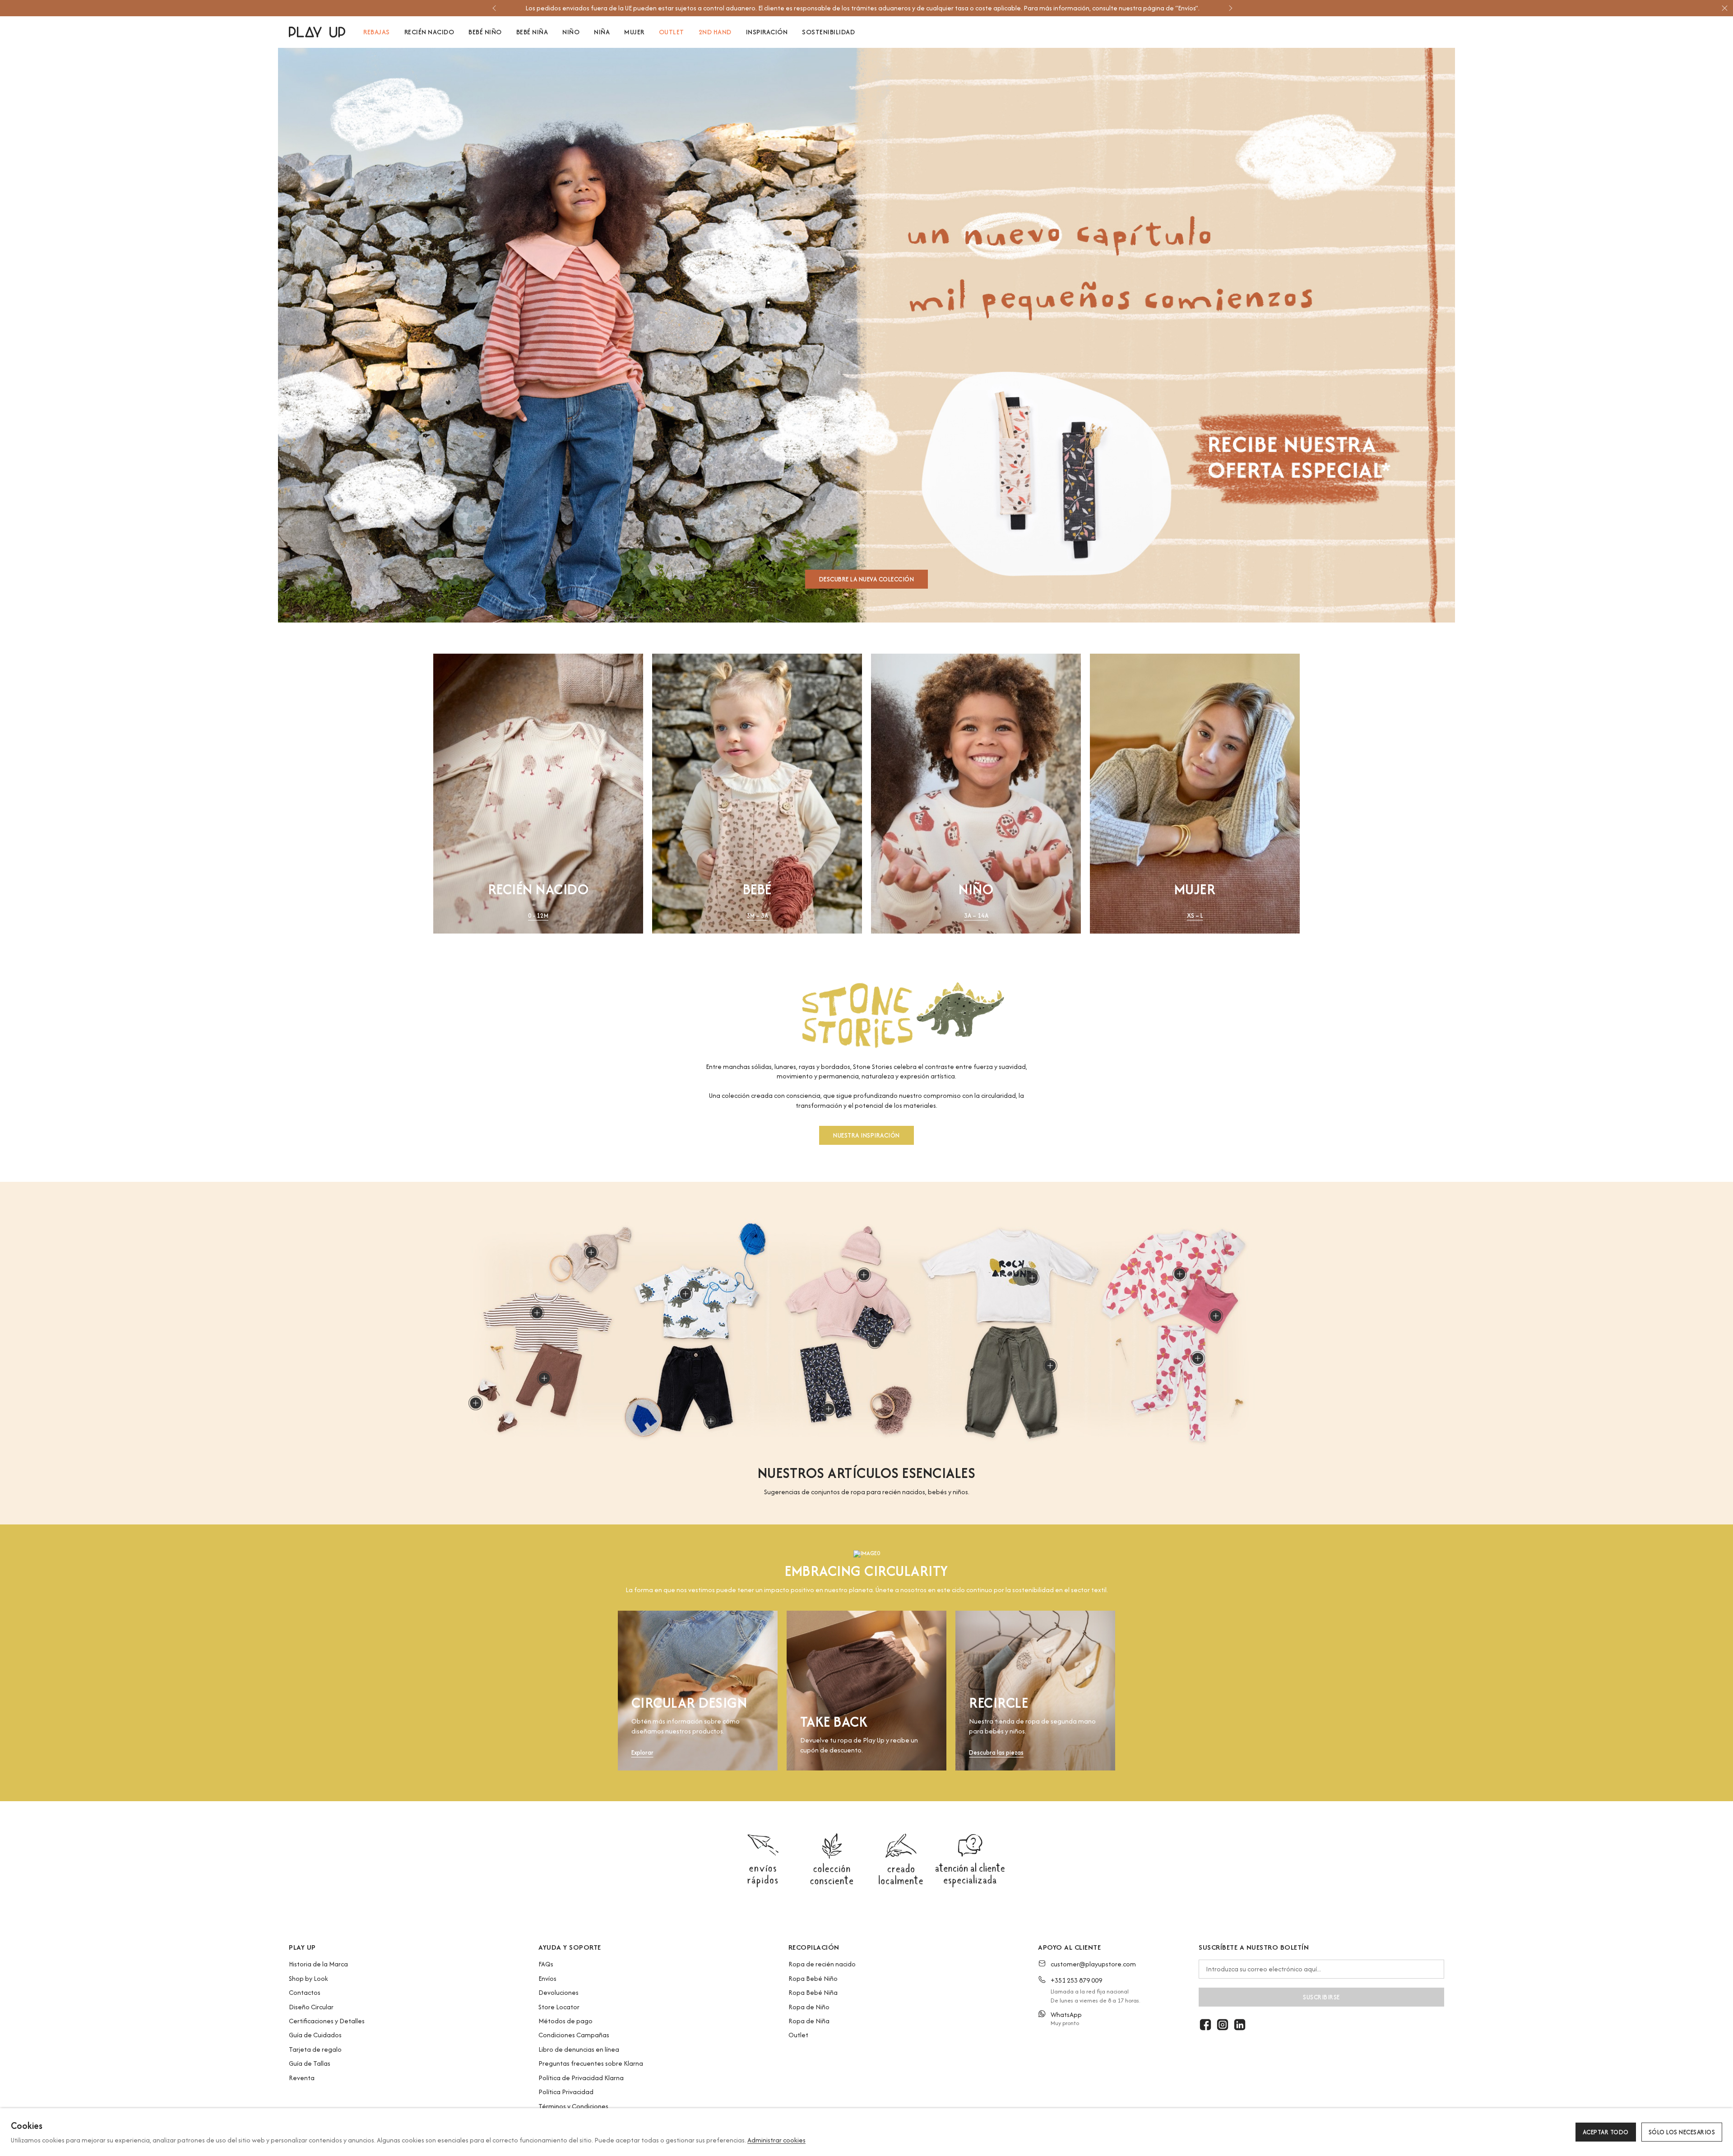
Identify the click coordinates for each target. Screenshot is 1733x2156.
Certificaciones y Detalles (327, 2021)
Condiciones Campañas (574, 2035)
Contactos (305, 1992)
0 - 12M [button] (538, 916)
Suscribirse (1321, 1997)
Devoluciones (558, 1992)
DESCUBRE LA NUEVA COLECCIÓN (867, 579)
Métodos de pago (565, 2021)
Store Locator (559, 2007)
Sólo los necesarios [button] (1682, 2132)
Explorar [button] (642, 1753)
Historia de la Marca (318, 1964)
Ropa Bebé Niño (813, 1978)
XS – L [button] (1195, 916)
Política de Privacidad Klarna (581, 2078)
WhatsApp (1066, 2014)
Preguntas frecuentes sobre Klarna (591, 2063)
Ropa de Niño (809, 2007)
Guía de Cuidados (315, 2035)
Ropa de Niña (809, 2021)
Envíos (547, 1978)
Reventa (302, 2078)
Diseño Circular (311, 2007)
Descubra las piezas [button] (996, 1753)
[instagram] (1223, 2025)
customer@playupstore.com (1093, 1964)
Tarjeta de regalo (315, 2049)
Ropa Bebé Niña (813, 1992)
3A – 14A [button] (976, 916)
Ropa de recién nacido (822, 1964)
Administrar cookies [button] (776, 2140)
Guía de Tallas (310, 2063)
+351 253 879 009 (1076, 1980)
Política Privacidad (566, 2092)
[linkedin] (1240, 2025)
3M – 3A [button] (757, 916)
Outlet (798, 2035)
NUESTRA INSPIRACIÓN (866, 1135)
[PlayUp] (317, 32)
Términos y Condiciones (573, 2106)
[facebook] (1205, 2025)
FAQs (546, 1964)
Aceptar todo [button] (1606, 2132)
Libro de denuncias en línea (579, 2049)
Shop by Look (308, 1978)
